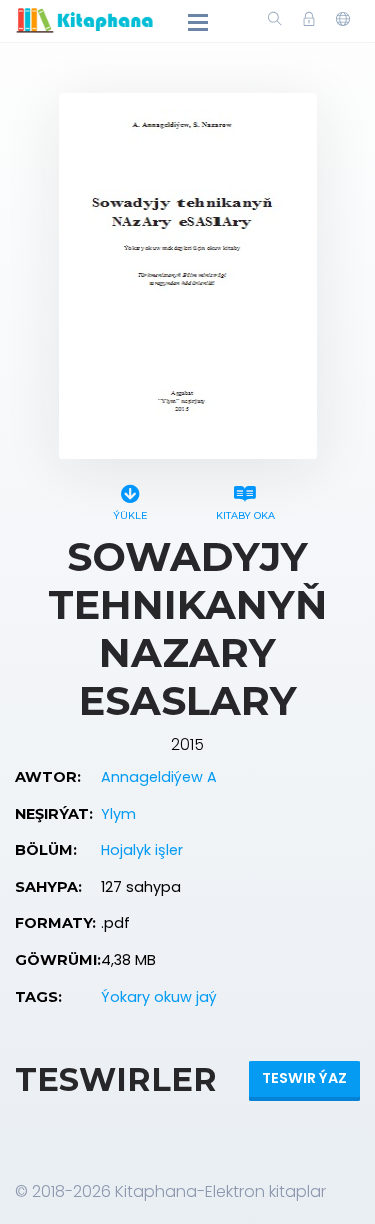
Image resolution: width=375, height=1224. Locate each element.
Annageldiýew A (159, 777)
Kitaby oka (245, 515)
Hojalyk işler (142, 850)
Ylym (118, 814)
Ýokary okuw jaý (159, 997)
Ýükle (130, 515)
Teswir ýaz (304, 1078)
